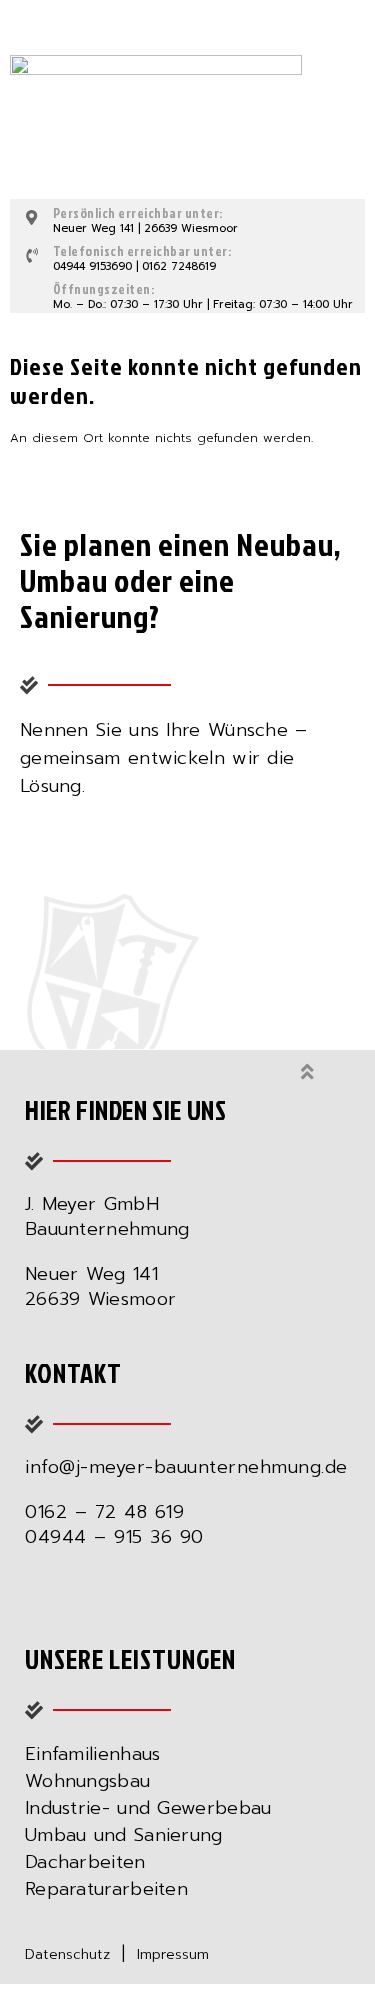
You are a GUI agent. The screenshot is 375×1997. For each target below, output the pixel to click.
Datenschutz (67, 1954)
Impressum (173, 1954)
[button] (341, 46)
